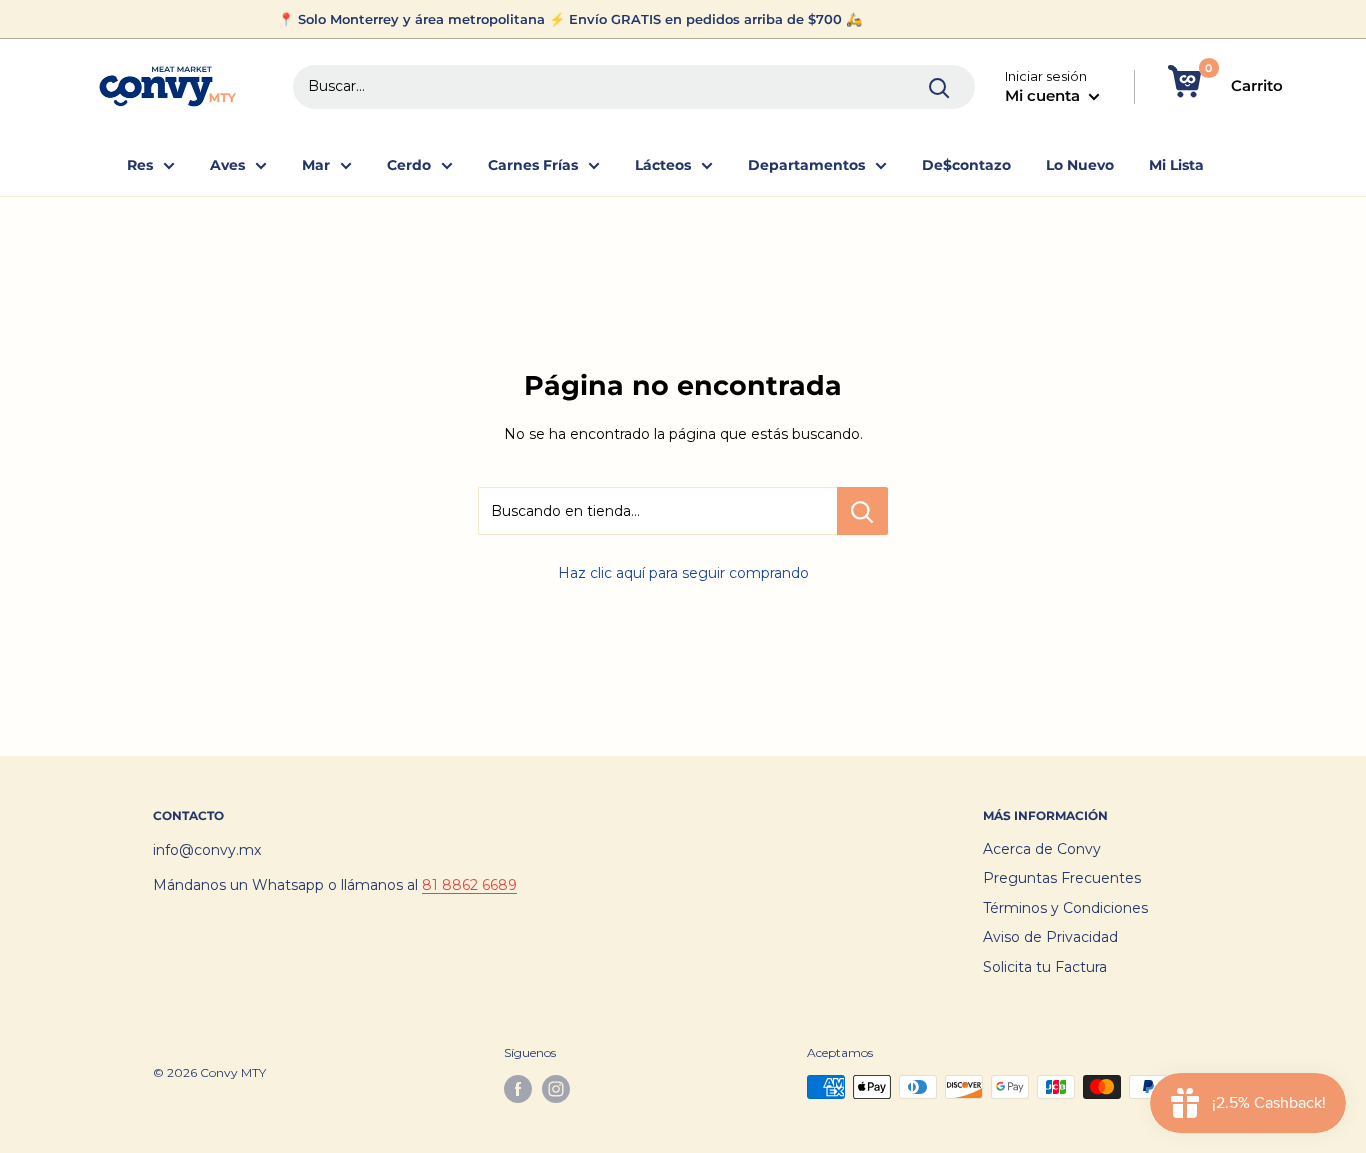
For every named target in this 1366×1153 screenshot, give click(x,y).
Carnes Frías (533, 165)
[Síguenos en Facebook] (518, 1089)
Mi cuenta (1044, 95)
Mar (316, 165)
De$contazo (966, 165)
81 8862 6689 (469, 885)
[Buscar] (940, 87)
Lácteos (663, 165)
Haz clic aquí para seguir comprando (683, 573)
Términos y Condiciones (1065, 908)
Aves (227, 165)
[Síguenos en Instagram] (556, 1089)
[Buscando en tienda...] (862, 511)
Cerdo (409, 165)
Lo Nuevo (1080, 165)
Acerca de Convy (1042, 849)
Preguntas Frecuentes (1062, 878)
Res (140, 165)
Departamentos (806, 165)
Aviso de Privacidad (1050, 937)
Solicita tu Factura (1045, 967)
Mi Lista (1176, 165)
